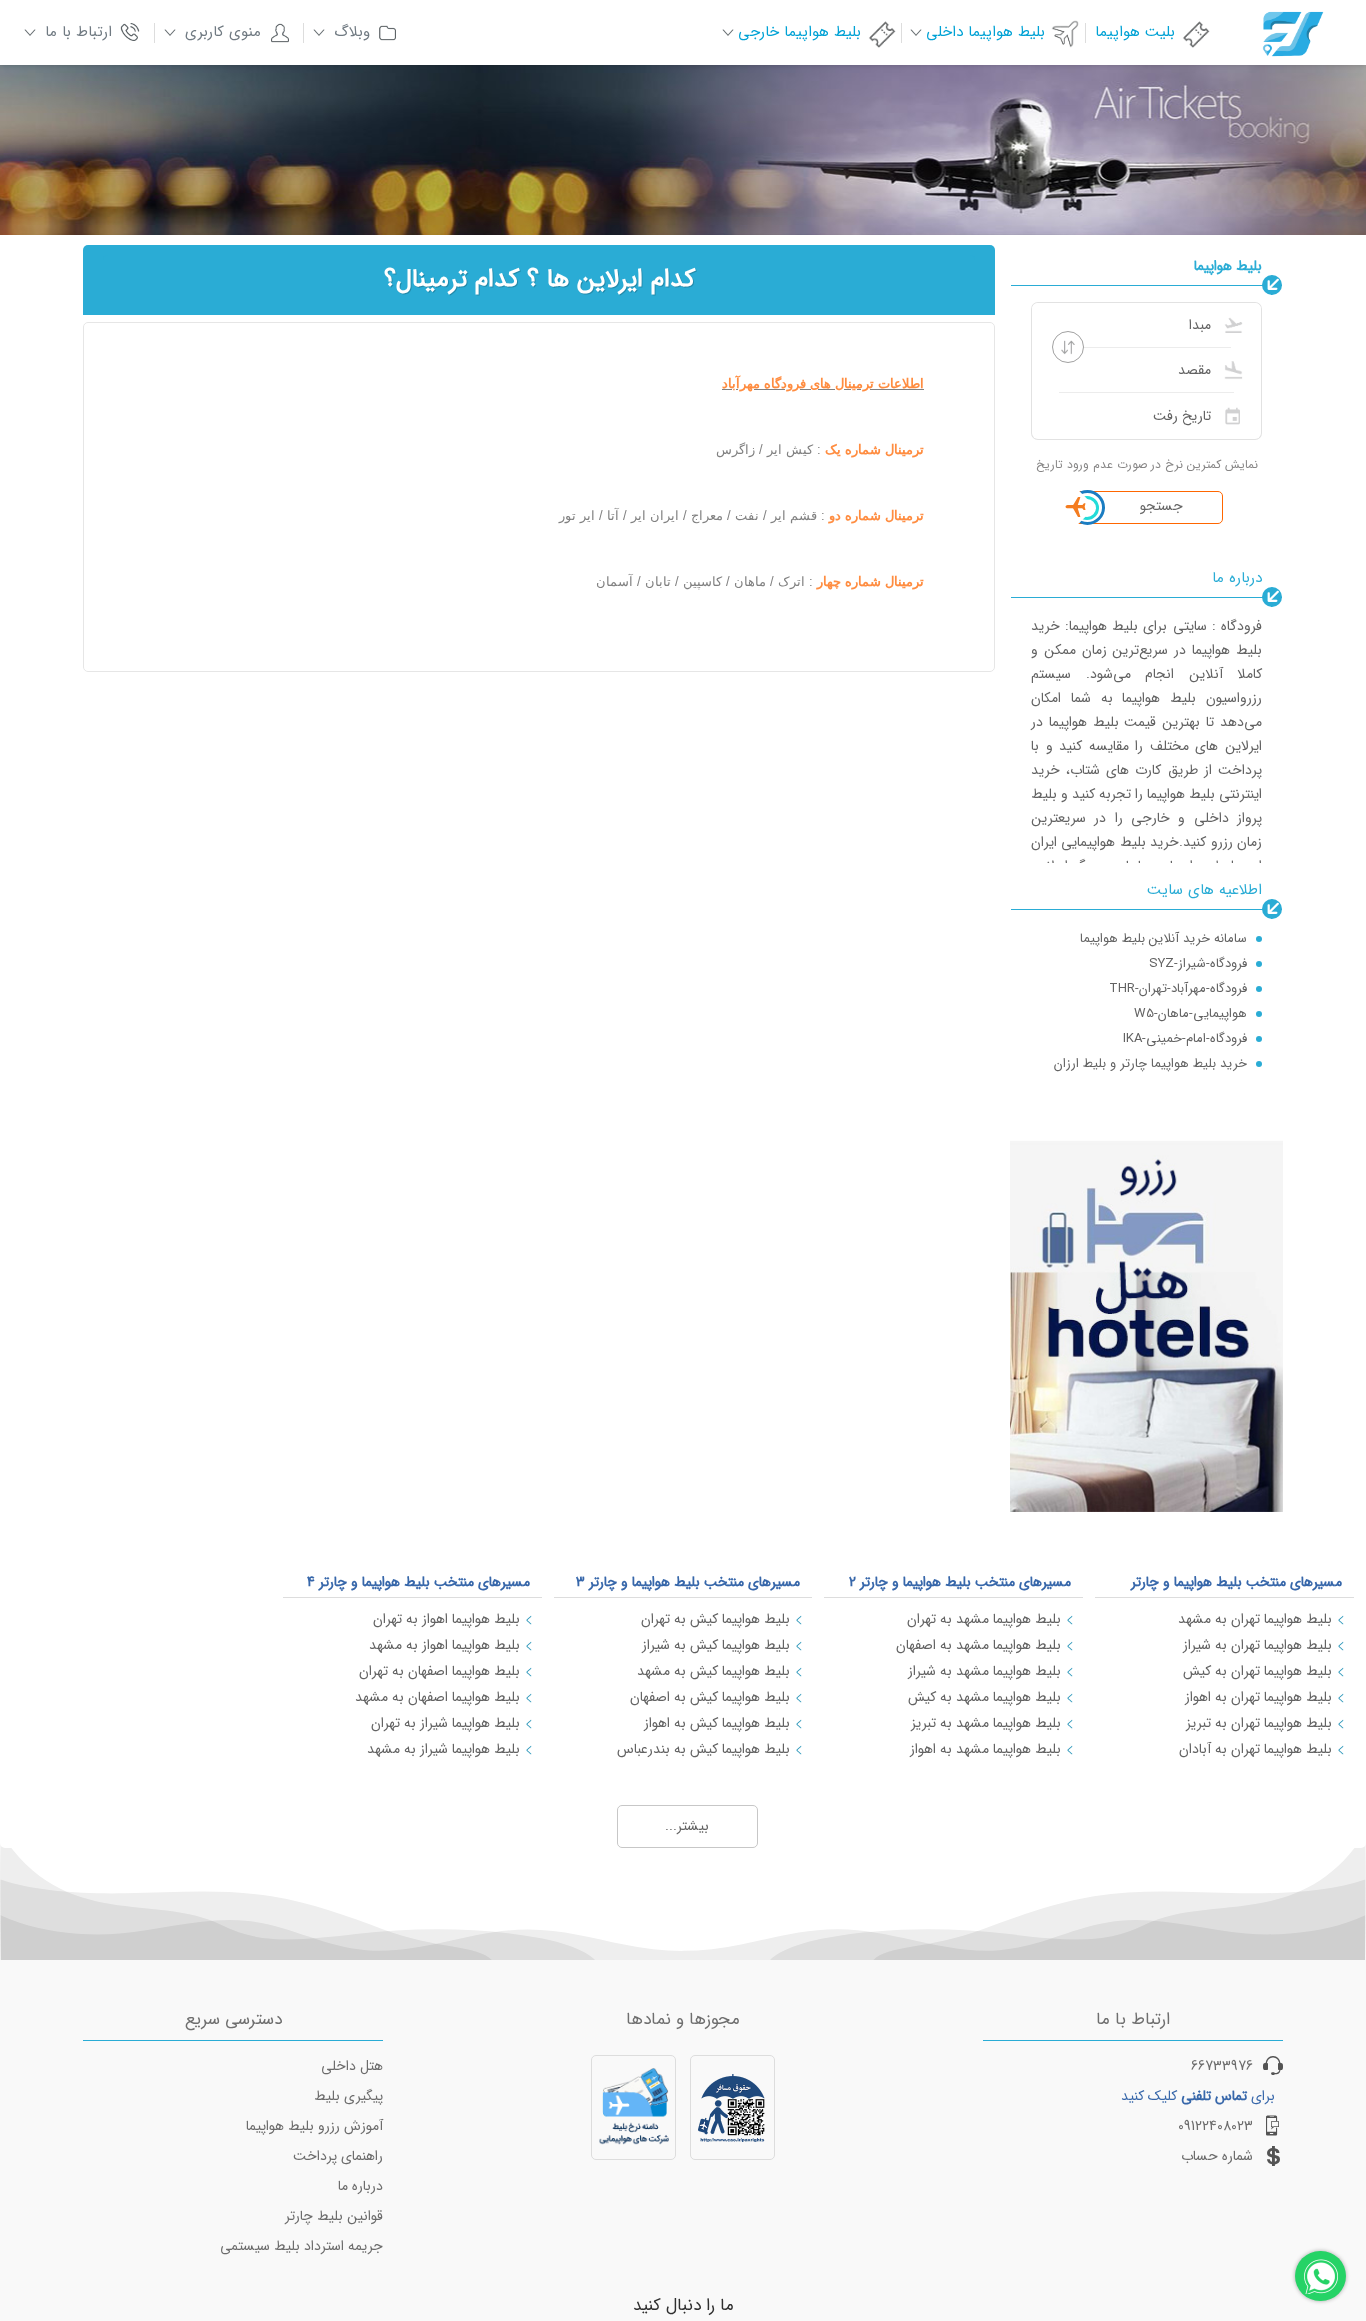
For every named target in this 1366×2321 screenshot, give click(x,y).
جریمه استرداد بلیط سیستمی (301, 2246)
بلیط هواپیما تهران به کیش (1257, 1671)
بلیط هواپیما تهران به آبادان (1255, 1749)
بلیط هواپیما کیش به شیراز (716, 1645)
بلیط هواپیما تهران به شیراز (1257, 1645)
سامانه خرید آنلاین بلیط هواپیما (1163, 935)
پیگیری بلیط (348, 2096)
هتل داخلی (352, 2066)
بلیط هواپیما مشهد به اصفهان (978, 1645)
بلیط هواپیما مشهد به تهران (984, 1619)
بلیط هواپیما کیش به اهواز (717, 1723)
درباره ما (360, 2186)
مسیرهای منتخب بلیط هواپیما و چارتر (1236, 1582)
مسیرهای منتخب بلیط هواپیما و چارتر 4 (418, 1582)
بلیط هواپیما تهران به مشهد (1255, 1619)
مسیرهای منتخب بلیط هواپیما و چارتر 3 (688, 1582)
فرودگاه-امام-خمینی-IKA (1185, 1035)
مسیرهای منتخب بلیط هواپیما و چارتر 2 (960, 1582)
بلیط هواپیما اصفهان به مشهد (437, 1697)
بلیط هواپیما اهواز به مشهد (444, 1645)
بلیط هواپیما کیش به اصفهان (710, 1697)
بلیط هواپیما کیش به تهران (715, 1619)
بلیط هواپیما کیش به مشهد (713, 1671)
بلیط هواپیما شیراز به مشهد (443, 1749)
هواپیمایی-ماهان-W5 (1190, 1010)
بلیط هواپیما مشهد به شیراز (984, 1671)
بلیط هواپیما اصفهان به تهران (439, 1671)
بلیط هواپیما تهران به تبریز (1259, 1723)
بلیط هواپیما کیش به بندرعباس (703, 1749)
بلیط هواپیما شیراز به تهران (445, 1723)
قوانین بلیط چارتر (334, 2216)
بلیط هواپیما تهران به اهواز (1258, 1697)
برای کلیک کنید (1198, 2096)
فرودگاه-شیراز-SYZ (1198, 960)
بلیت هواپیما (1135, 32)
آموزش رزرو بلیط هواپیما (314, 2126)
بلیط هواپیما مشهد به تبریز (986, 1723)
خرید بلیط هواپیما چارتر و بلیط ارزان (1150, 1060)
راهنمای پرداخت (338, 2156)
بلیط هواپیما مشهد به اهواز (985, 1749)
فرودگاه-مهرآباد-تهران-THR (1178, 985)
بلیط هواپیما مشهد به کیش (984, 1697)
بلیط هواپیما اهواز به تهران (446, 1619)
